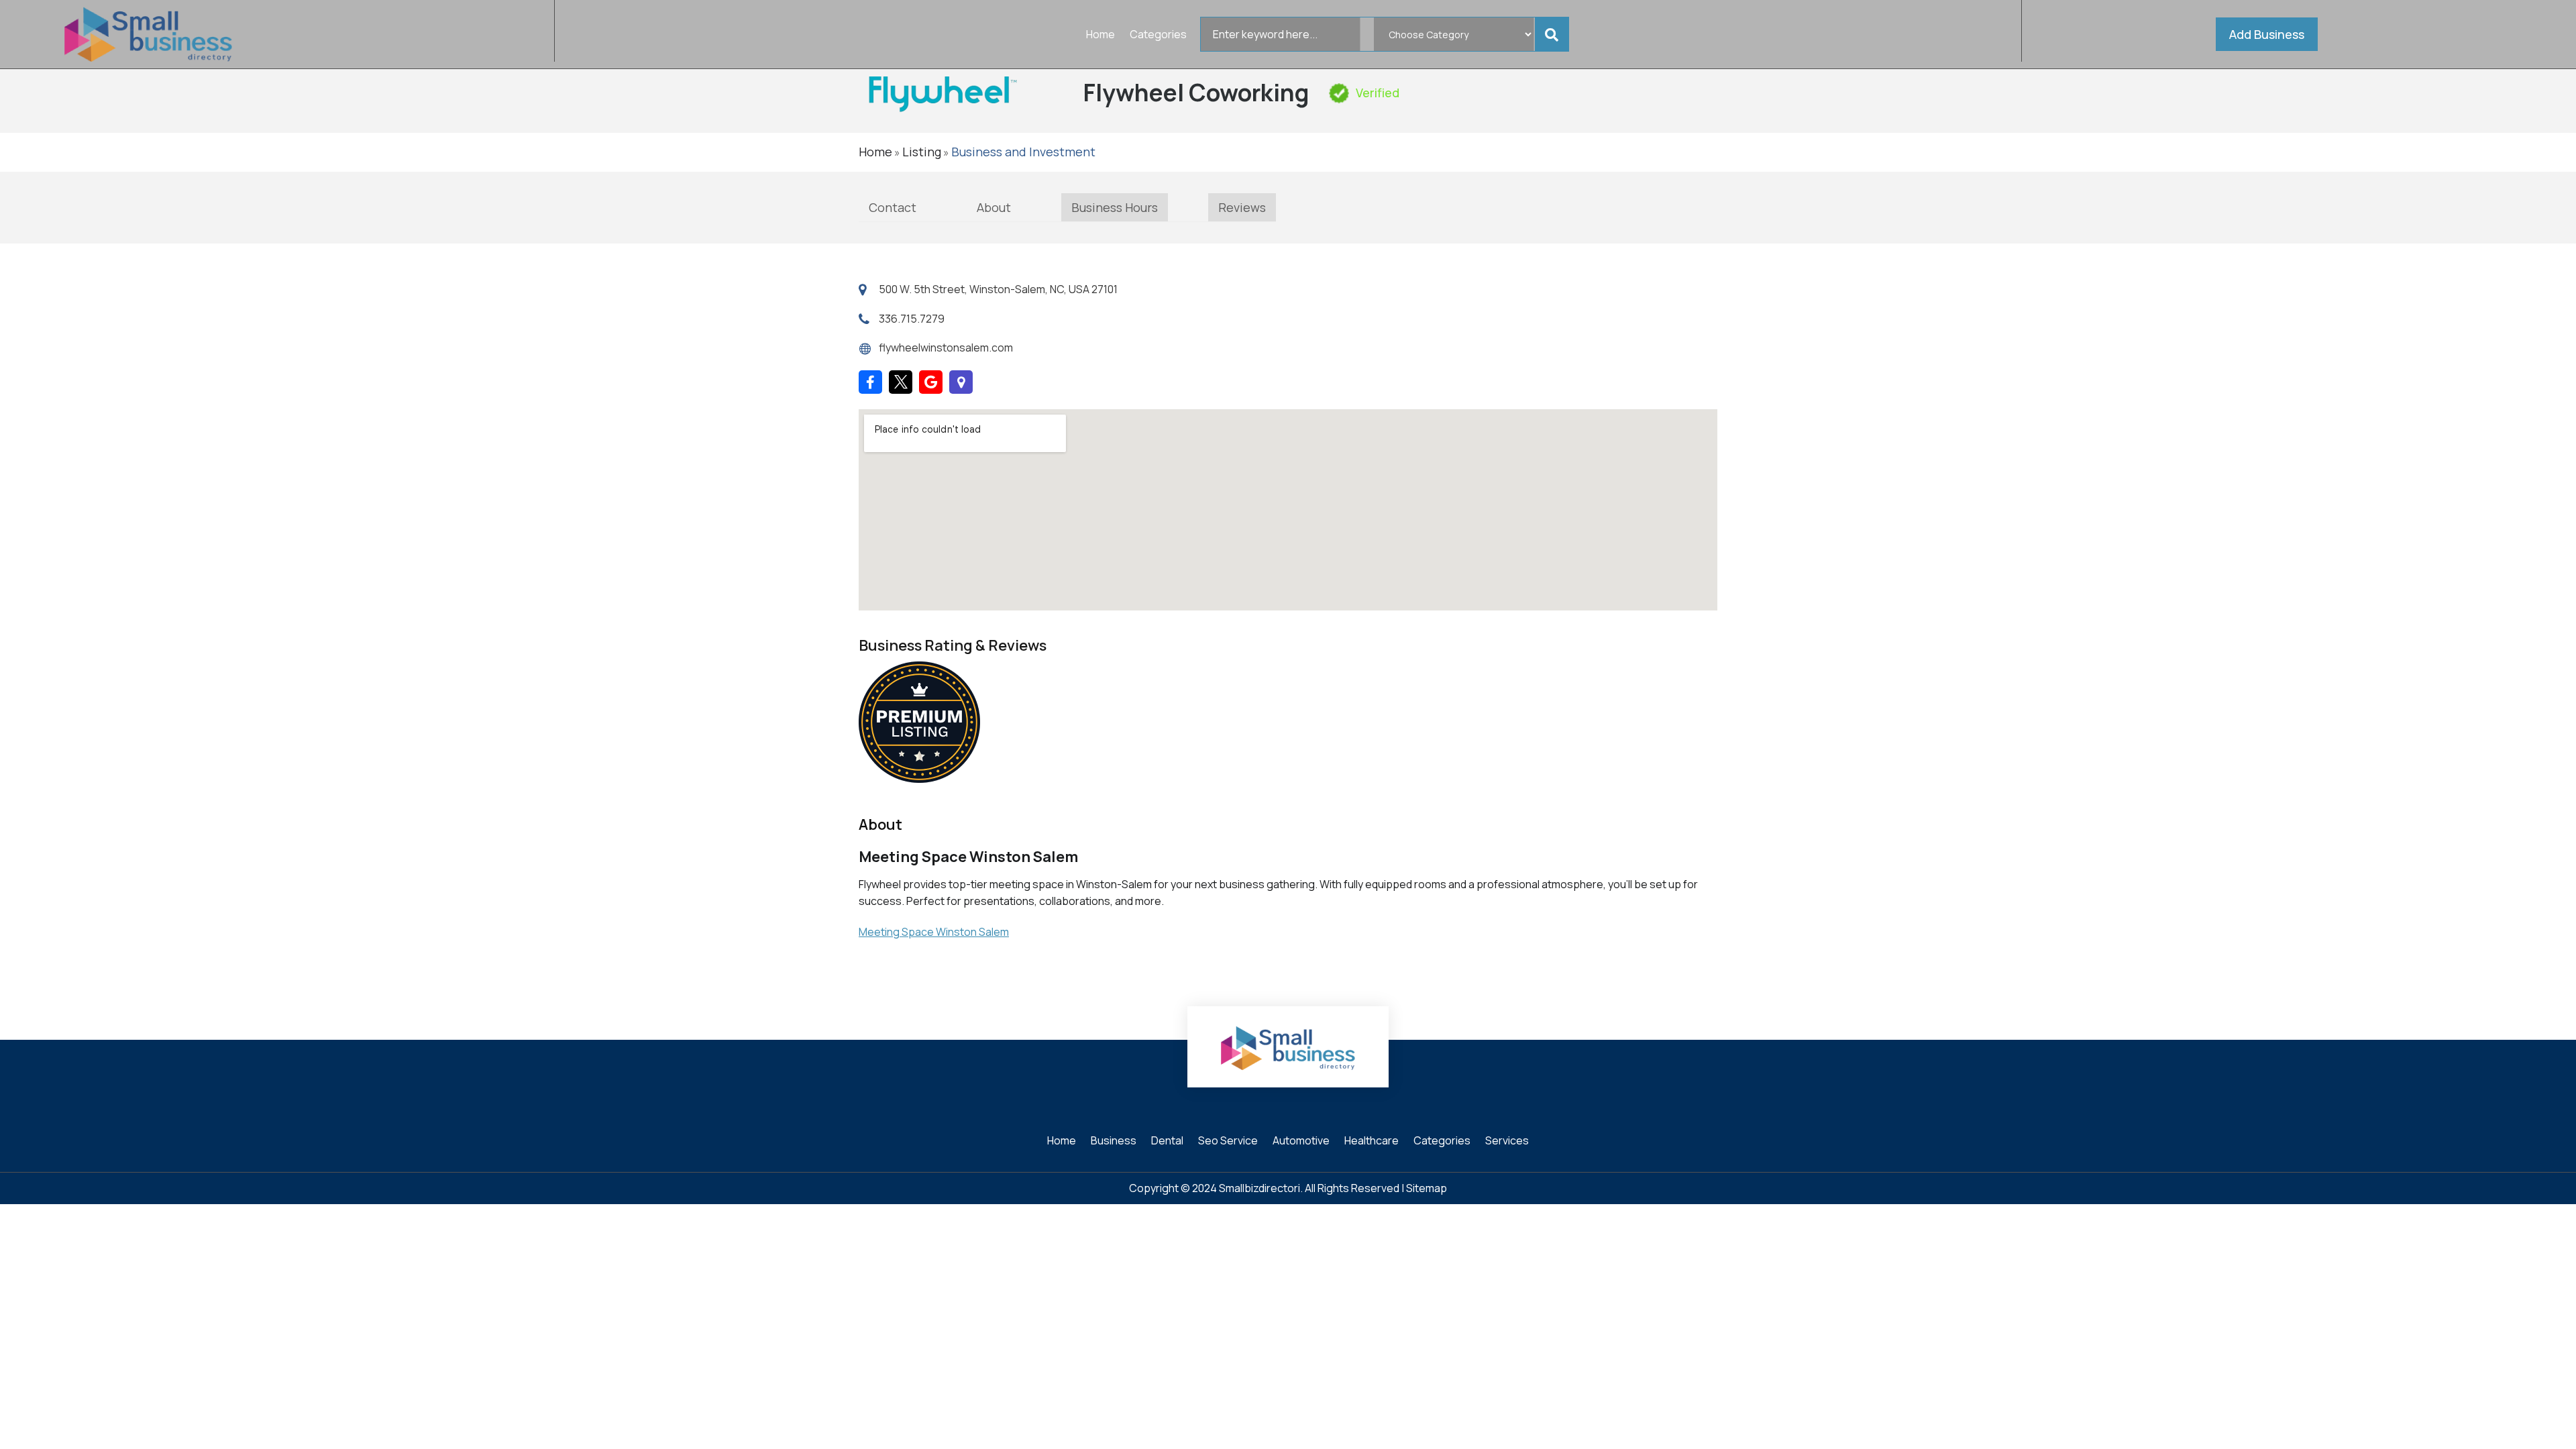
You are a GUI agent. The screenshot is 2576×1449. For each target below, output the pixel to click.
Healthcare (1372, 1142)
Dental (1167, 1142)
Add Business (2267, 34)
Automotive (1301, 1142)
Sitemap (1427, 1188)
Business (1114, 1142)
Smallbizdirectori (1259, 1188)
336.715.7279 (912, 319)
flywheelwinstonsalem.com (946, 347)
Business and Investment (1023, 152)
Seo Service (1228, 1142)
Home (1101, 36)
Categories (1158, 36)
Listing (922, 152)
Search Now (1554, 34)
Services (1507, 1142)
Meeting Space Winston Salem (934, 932)
